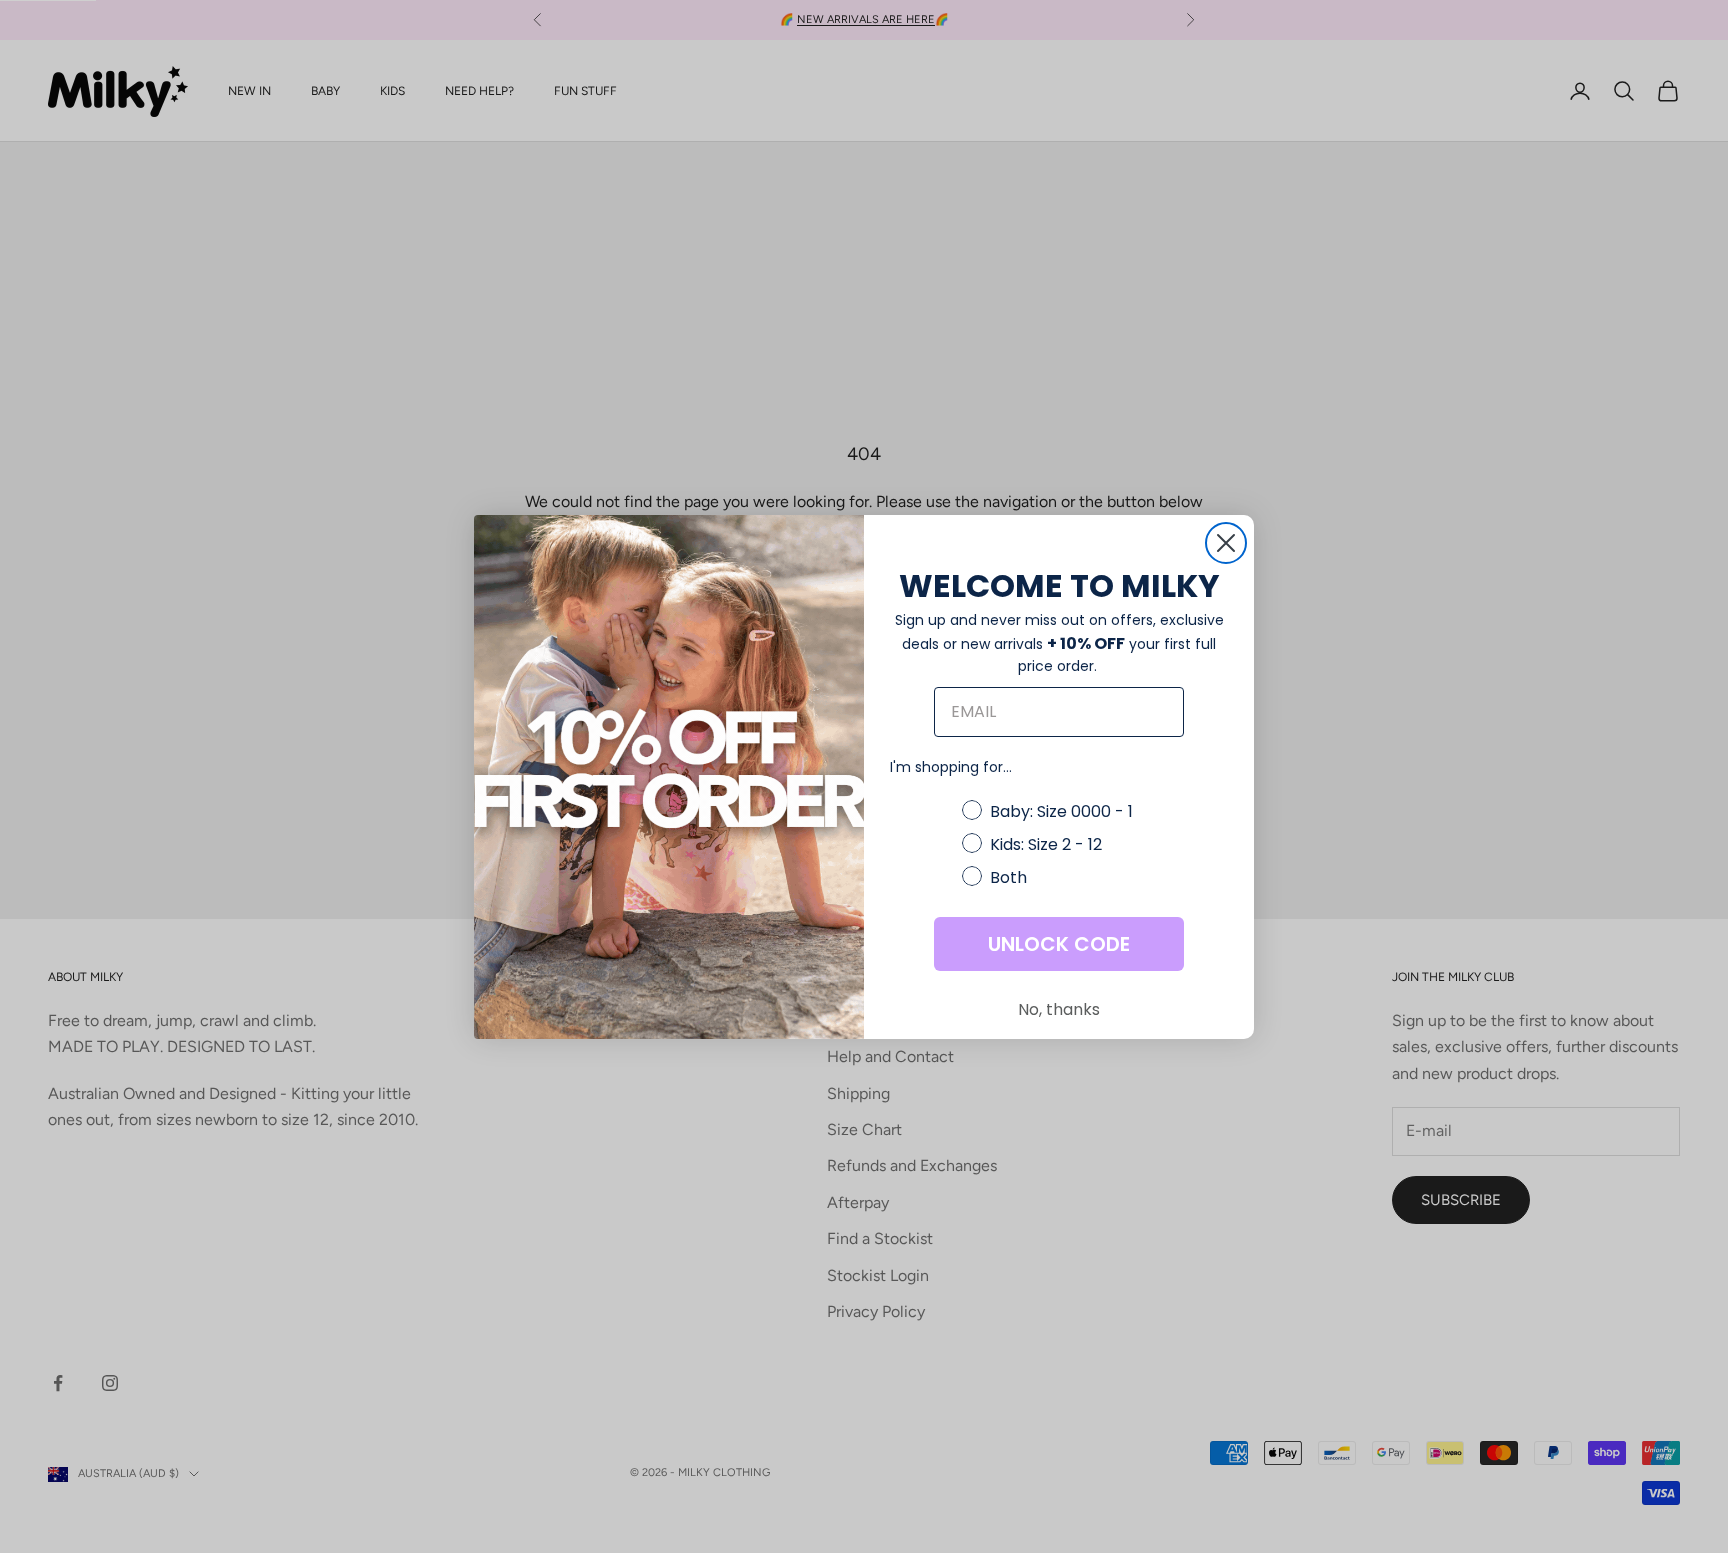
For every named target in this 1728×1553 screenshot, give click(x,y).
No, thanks (1059, 1009)
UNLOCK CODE (1059, 944)
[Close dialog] (1226, 543)
